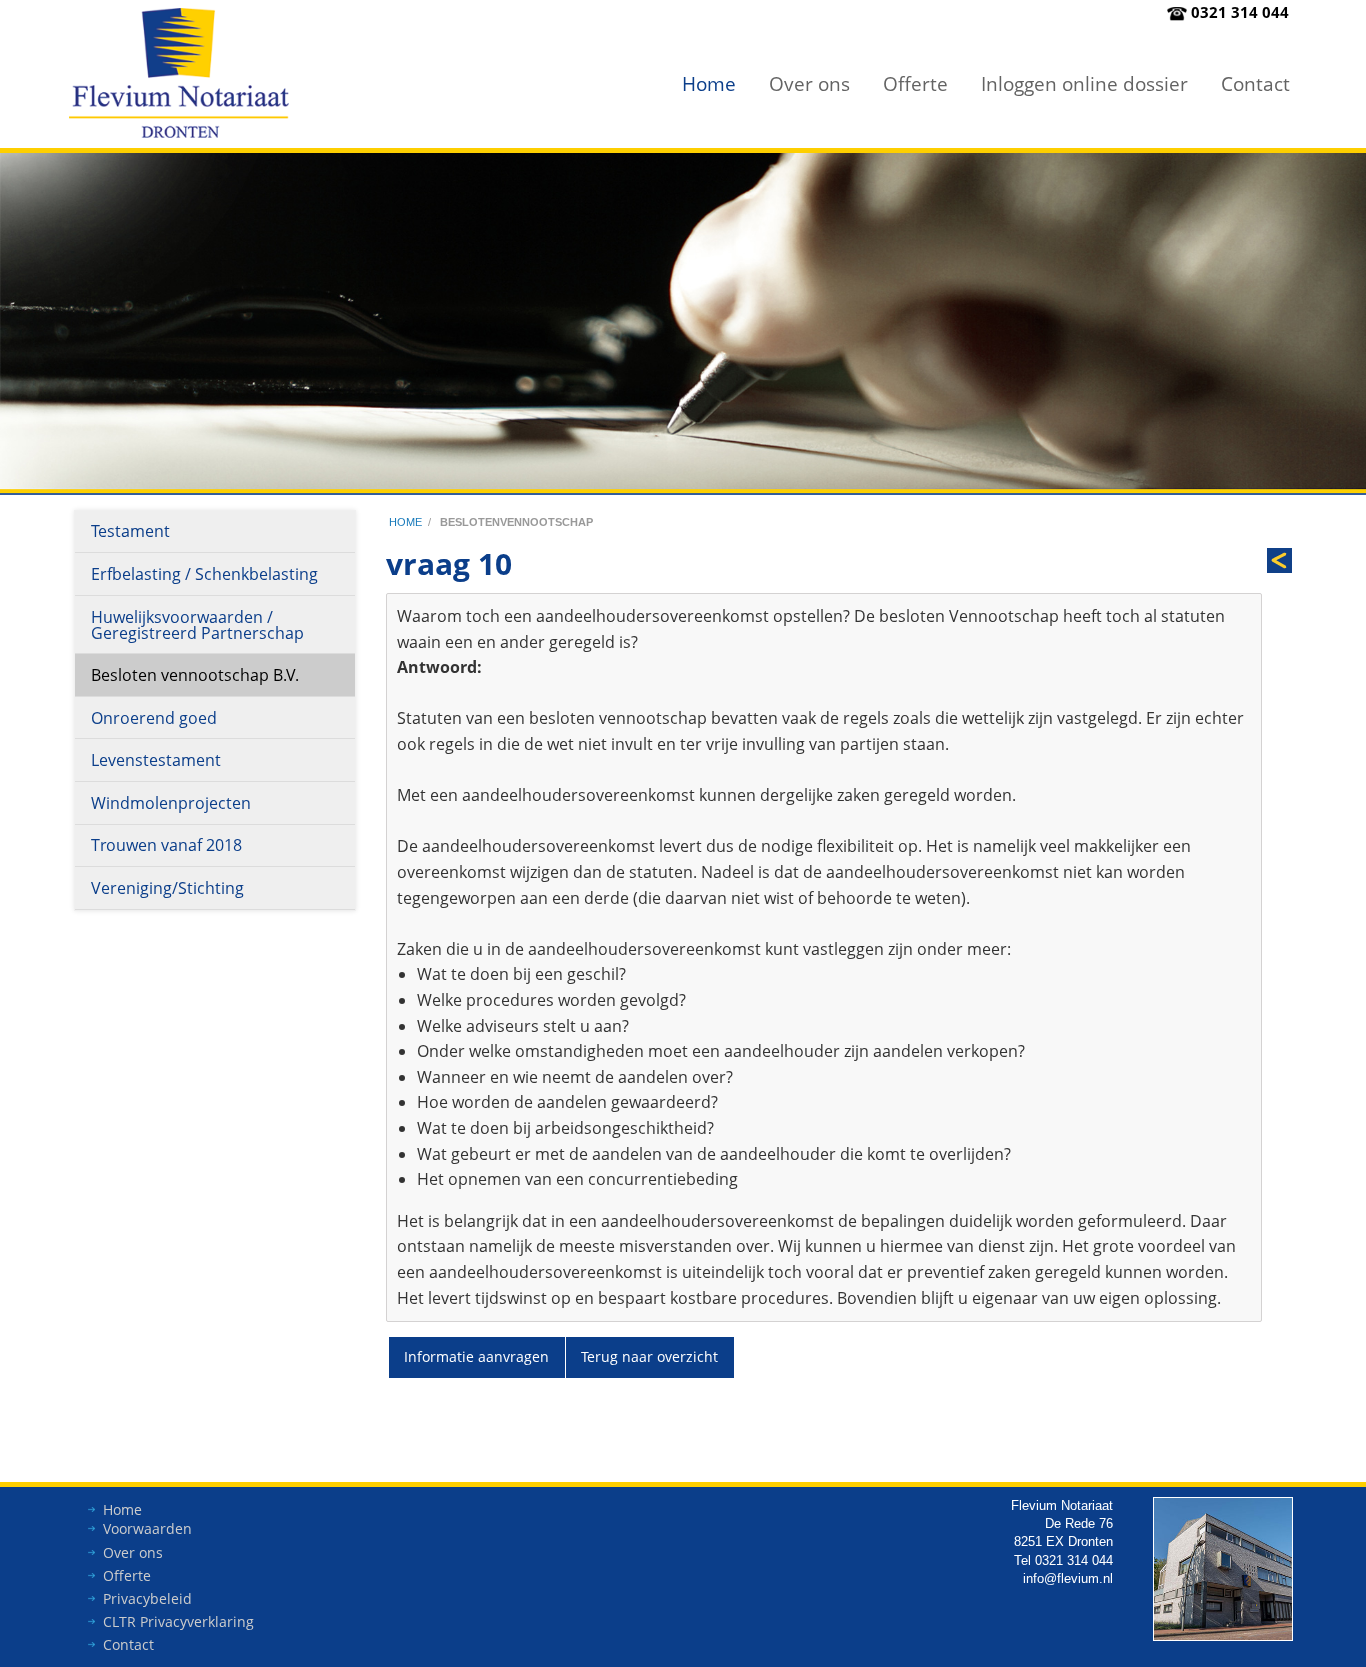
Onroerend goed (154, 718)
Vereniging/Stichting (167, 888)
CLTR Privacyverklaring (178, 1621)
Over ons (809, 83)
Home (709, 83)
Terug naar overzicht (649, 1356)
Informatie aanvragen (476, 1356)
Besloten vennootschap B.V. (195, 675)
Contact (1255, 83)
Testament (130, 531)
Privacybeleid (147, 1598)
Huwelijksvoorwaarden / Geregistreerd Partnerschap (197, 625)
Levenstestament (156, 760)
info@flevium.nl (1068, 1578)
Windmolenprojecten (171, 803)
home (405, 522)
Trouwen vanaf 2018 (166, 845)
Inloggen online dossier (1084, 83)
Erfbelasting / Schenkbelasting (204, 574)
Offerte (915, 83)
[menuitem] (709, 83)
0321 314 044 (1240, 12)
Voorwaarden (147, 1528)
